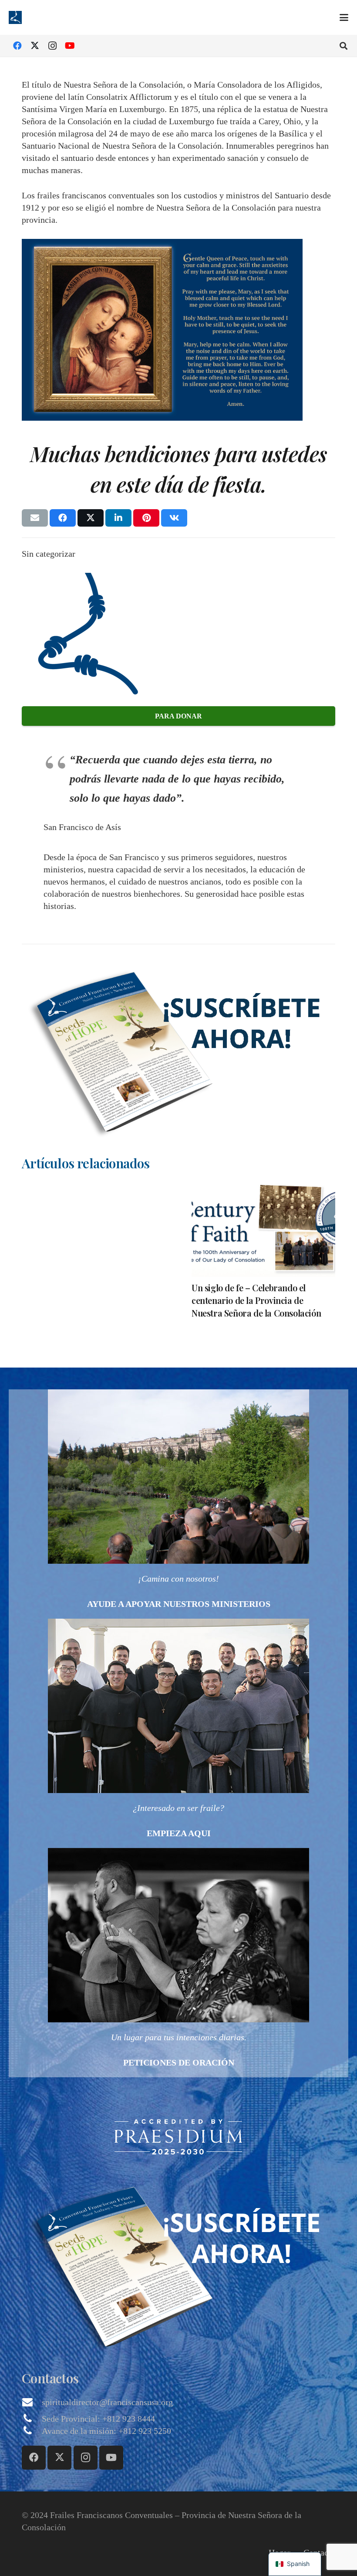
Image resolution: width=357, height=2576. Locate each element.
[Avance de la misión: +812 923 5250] (32, 2431)
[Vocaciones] (178, 1733)
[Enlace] (178, 1504)
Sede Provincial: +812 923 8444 (98, 2419)
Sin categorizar (49, 554)
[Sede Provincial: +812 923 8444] (32, 2419)
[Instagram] (52, 46)
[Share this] (63, 518)
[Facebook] (17, 46)
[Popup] (178, 1047)
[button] (344, 17)
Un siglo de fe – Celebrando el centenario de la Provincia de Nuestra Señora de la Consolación (256, 1300)
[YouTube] (70, 46)
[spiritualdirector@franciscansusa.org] (32, 2402)
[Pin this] (146, 518)
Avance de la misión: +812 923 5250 (106, 2431)
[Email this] (35, 518)
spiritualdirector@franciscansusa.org (107, 2402)
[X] (35, 46)
